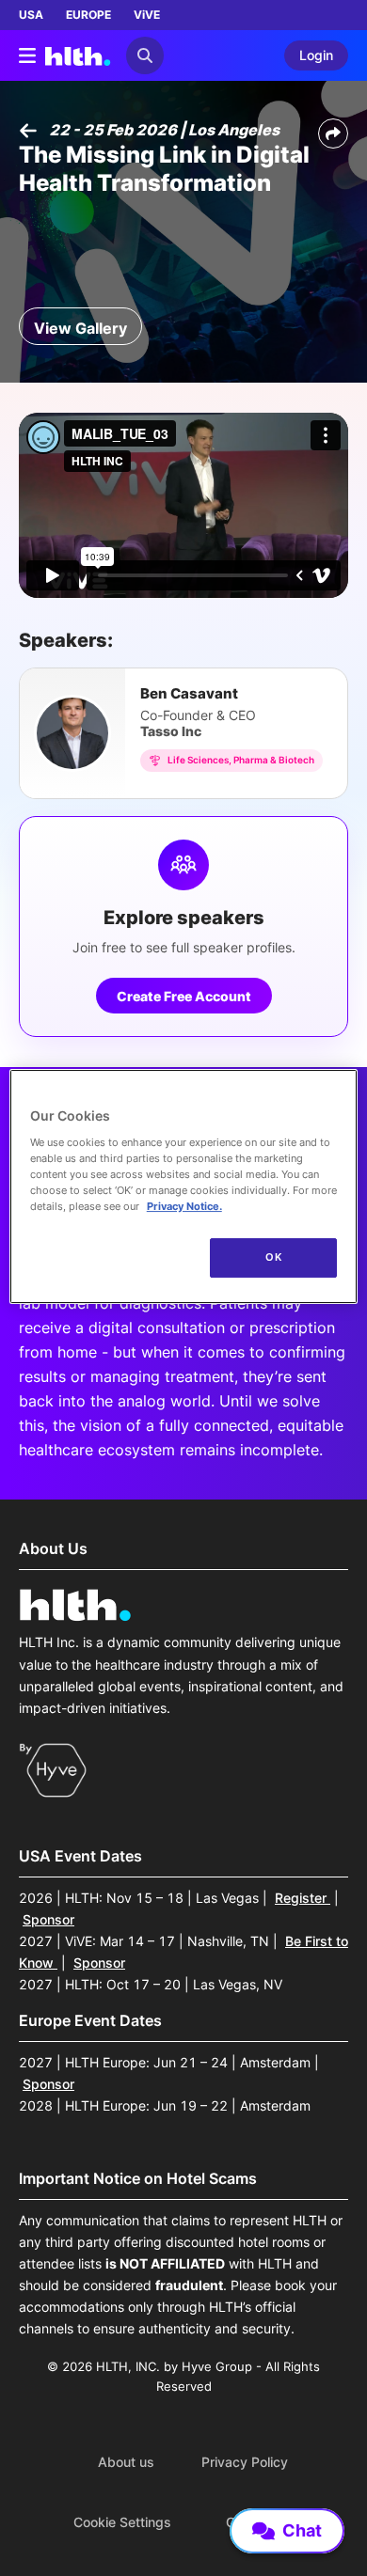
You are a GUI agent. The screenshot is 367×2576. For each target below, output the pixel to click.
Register (303, 1898)
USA (31, 15)
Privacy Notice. (184, 1206)
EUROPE (88, 15)
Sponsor (48, 1919)
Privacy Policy (245, 2462)
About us (126, 2462)
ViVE (147, 15)
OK (273, 1257)
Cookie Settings (122, 2522)
